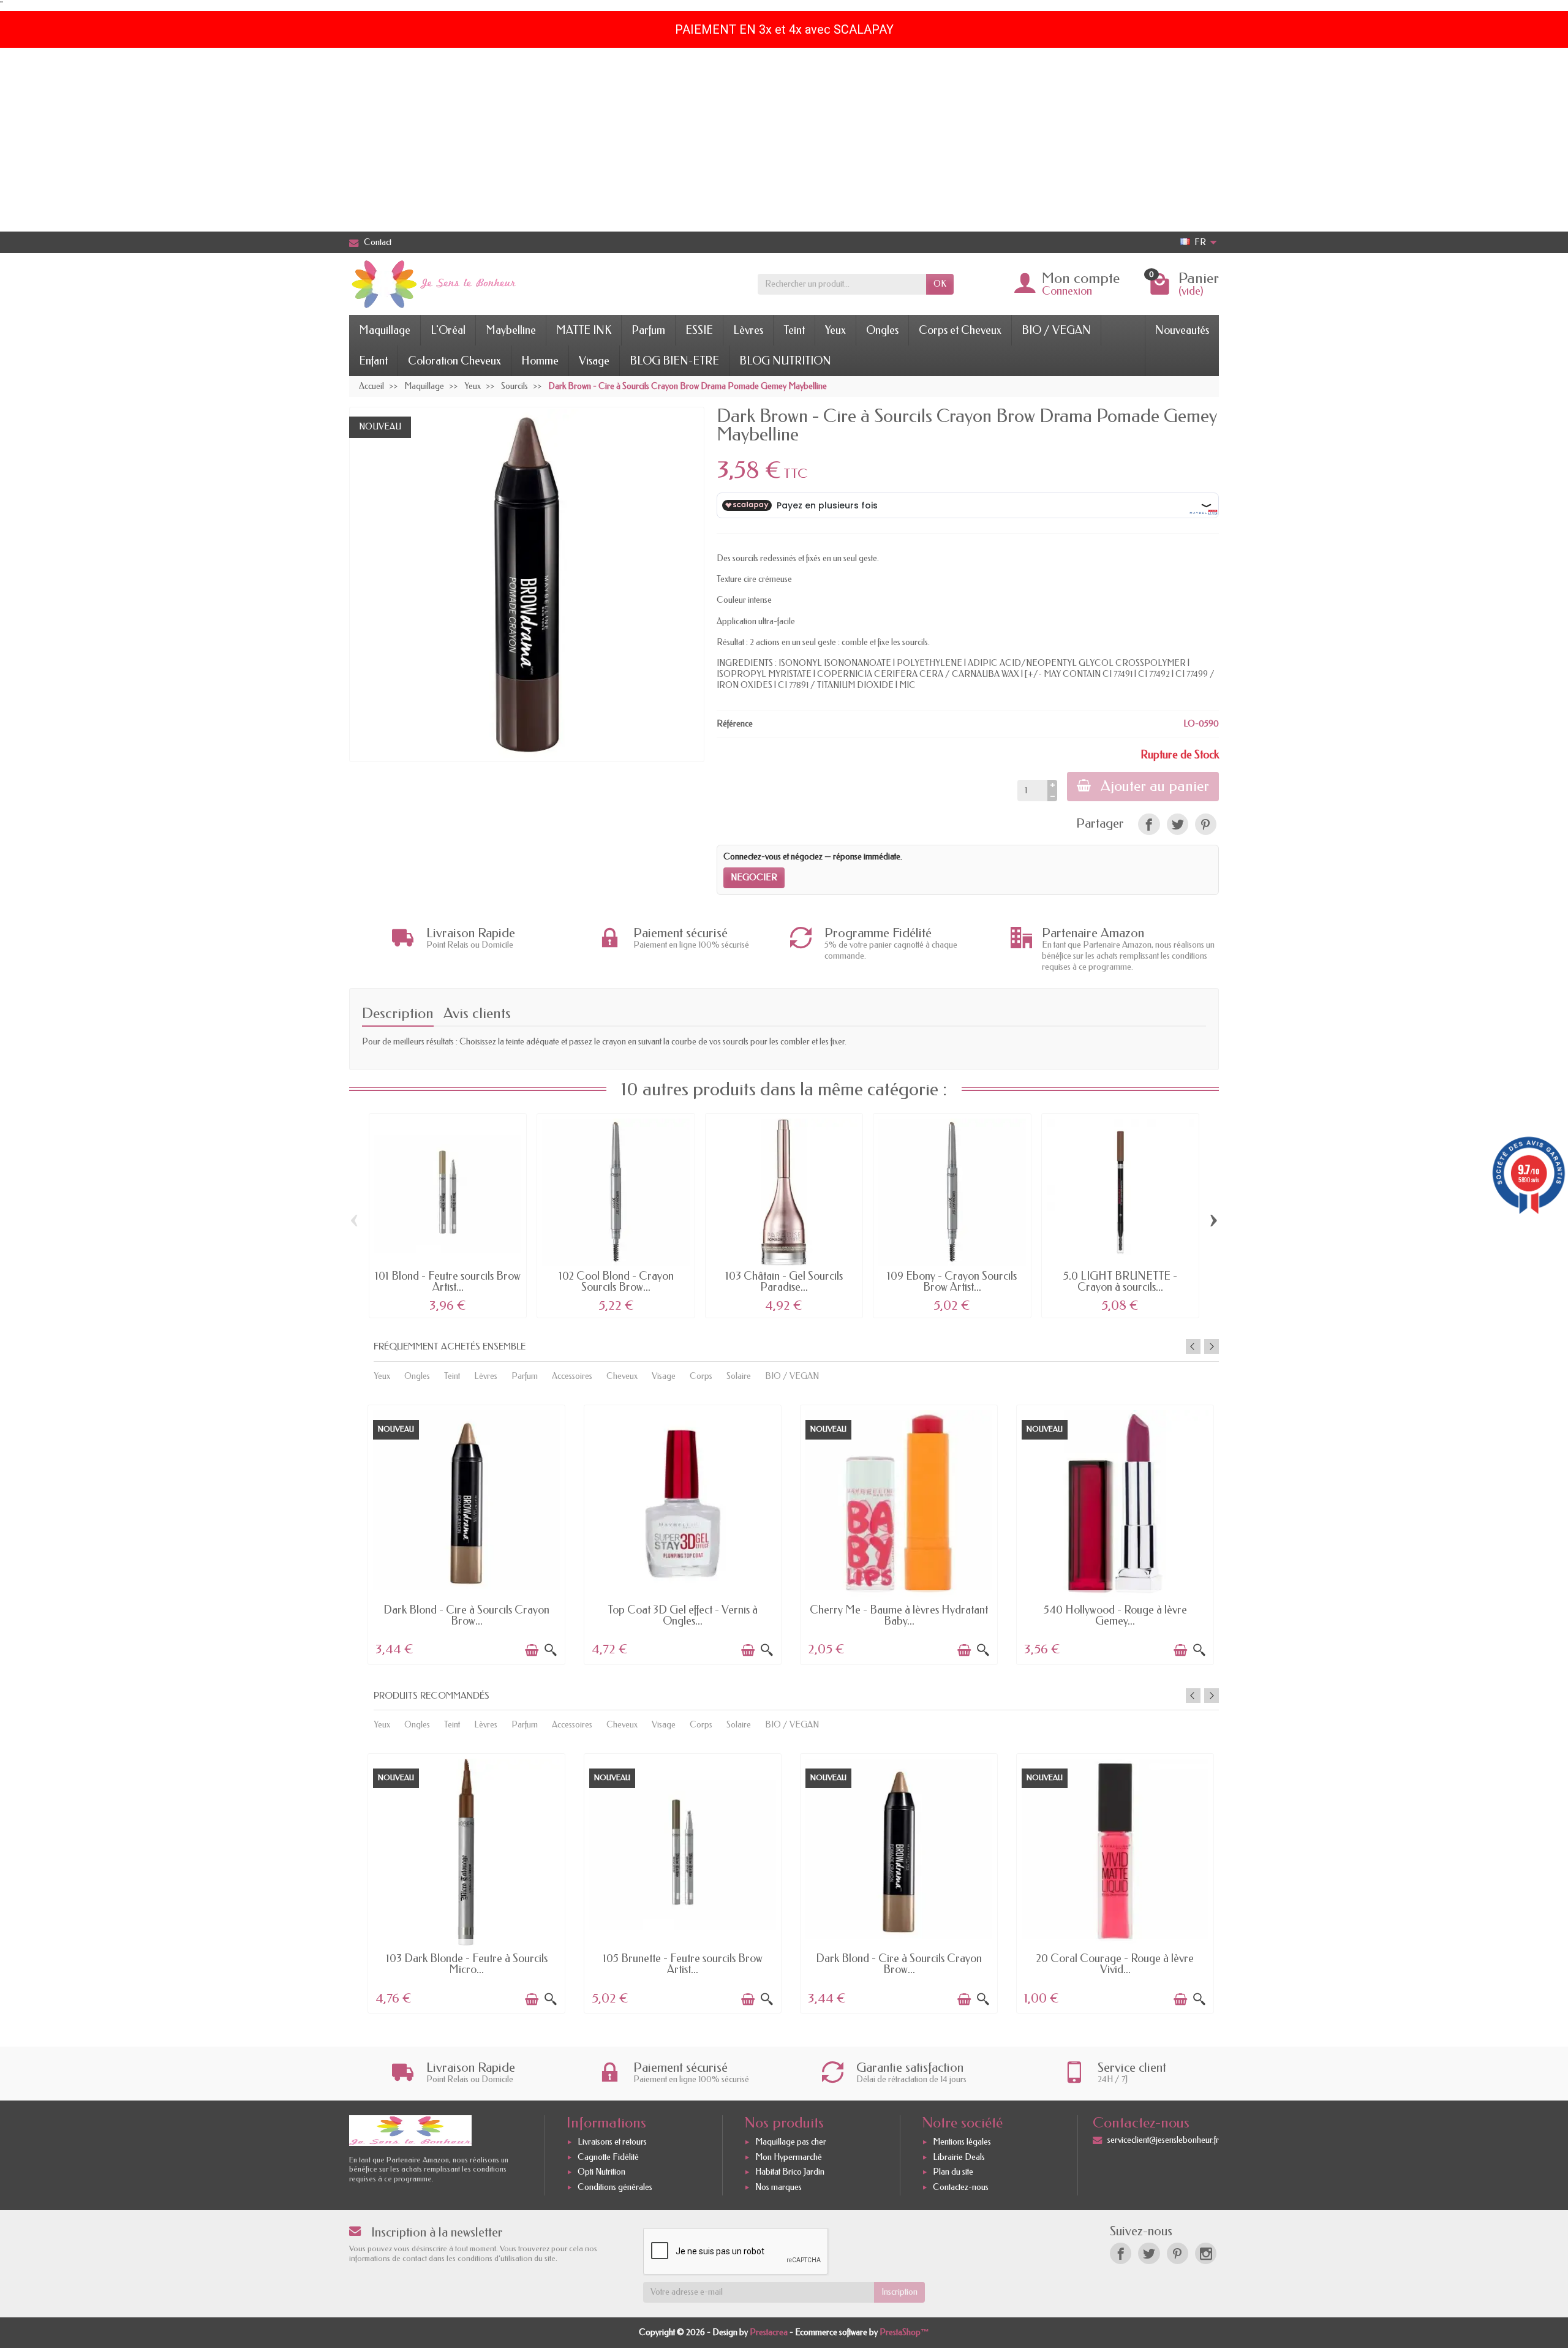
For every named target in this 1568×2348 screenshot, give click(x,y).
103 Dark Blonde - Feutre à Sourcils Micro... (467, 1964)
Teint (794, 330)
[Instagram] (1206, 2253)
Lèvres (748, 330)
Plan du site (953, 2172)
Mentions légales (962, 2142)
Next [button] (1212, 1346)
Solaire (739, 1376)
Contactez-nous (961, 2187)
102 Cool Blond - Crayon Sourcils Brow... (616, 1282)
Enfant (373, 361)
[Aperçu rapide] (551, 1650)
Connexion (1067, 291)
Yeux (835, 330)
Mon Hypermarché (789, 2157)
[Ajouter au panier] (532, 1650)
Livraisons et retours (612, 2142)
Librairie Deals (959, 2157)
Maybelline (511, 330)
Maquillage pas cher (791, 2142)
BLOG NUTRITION (785, 361)
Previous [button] (1193, 1346)
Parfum (648, 330)
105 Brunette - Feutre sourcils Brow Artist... (683, 1964)
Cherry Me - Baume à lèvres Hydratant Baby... (899, 1615)
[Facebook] (1121, 2253)
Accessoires (572, 1376)
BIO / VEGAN (1056, 330)
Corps (701, 1376)
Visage (594, 361)
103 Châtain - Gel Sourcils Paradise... (784, 1282)
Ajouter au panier (1155, 786)
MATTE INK (584, 330)
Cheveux (622, 1376)
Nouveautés (1182, 330)
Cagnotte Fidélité (608, 2157)
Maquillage (385, 330)
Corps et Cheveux (960, 330)
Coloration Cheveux (454, 361)
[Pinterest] (1206, 824)
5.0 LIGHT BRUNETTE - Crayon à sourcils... (1120, 1282)
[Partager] (1149, 824)
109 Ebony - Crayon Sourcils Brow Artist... (952, 1282)
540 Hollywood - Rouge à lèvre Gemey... (1115, 1615)
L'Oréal (448, 330)
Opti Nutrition (601, 2172)
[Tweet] (1178, 824)
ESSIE (699, 330)
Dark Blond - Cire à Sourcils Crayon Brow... (466, 1615)
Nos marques (778, 2187)
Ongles (882, 330)
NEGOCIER (754, 878)
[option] (466, 1534)
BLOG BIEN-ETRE (674, 361)
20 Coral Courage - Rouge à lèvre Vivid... (1115, 1964)
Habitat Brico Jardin (790, 2172)
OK (940, 284)
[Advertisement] (784, 140)
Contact (378, 242)
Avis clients (477, 1013)
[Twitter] (1149, 2253)
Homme (540, 361)
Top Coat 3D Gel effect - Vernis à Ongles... (683, 1615)
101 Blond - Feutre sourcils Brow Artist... (448, 1282)
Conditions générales (615, 2187)
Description (398, 1013)
